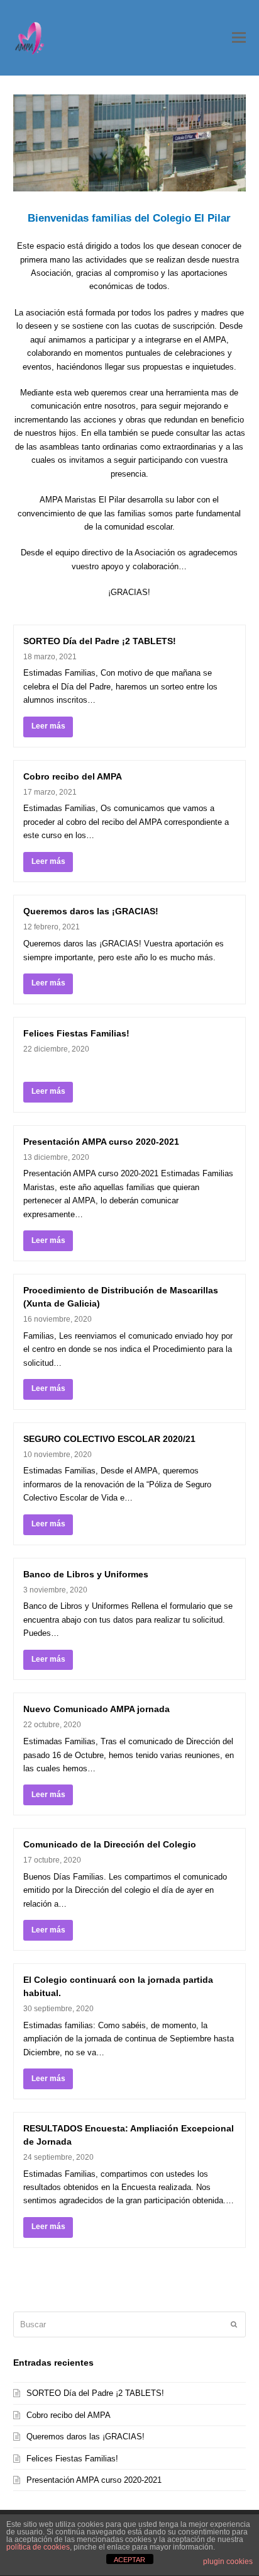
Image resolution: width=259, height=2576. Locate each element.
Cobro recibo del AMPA (73, 776)
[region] (130, 143)
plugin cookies (228, 2562)
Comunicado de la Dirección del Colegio (110, 1844)
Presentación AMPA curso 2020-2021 (101, 1142)
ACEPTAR (129, 2560)
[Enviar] (234, 2324)
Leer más (48, 726)
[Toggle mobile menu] (239, 38)
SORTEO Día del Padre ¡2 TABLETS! (100, 641)
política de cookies (38, 2547)
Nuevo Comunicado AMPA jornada (96, 1709)
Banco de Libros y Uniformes (86, 1574)
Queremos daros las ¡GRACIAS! (91, 911)
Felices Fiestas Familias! (76, 1033)
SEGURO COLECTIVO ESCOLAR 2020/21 (109, 1439)
